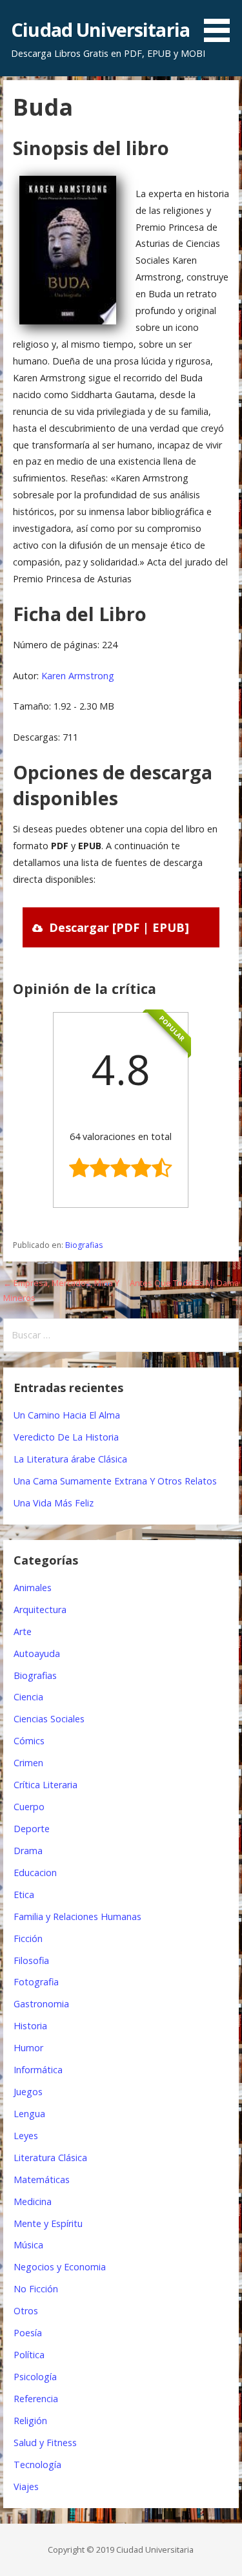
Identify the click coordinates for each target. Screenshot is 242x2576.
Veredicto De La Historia (66, 1437)
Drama (28, 1851)
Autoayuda (37, 1653)
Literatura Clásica (50, 2158)
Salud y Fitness (45, 2443)
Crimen (28, 1763)
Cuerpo (29, 1807)
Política (29, 2355)
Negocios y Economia (60, 2267)
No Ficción (36, 2289)
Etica (24, 1895)
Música (28, 2245)
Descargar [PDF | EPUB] (119, 927)
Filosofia (31, 1960)
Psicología (35, 2377)
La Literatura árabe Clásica (70, 1459)
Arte (23, 1631)
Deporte (32, 1829)
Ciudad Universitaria (100, 29)
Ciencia (28, 1697)
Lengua (29, 2114)
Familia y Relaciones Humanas (77, 1916)
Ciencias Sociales (49, 1719)
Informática (38, 2070)
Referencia (36, 2399)
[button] (221, 23)
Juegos (28, 2092)
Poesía (28, 2333)
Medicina (33, 2201)
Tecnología (37, 2465)
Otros (26, 2311)
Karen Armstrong (78, 676)
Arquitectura (40, 1610)
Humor (28, 2048)
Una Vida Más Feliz (54, 1503)
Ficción (28, 1938)
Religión (30, 2421)
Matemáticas (42, 2180)
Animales (33, 1588)
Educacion (35, 1873)
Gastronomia (41, 2004)
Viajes (26, 2486)
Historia (30, 2026)
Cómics (29, 1741)
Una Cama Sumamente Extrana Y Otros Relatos (115, 1481)
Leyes (26, 2136)
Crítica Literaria (45, 1785)
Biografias (84, 1245)
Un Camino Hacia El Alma (67, 1415)
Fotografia (36, 1982)
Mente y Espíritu (48, 2223)
